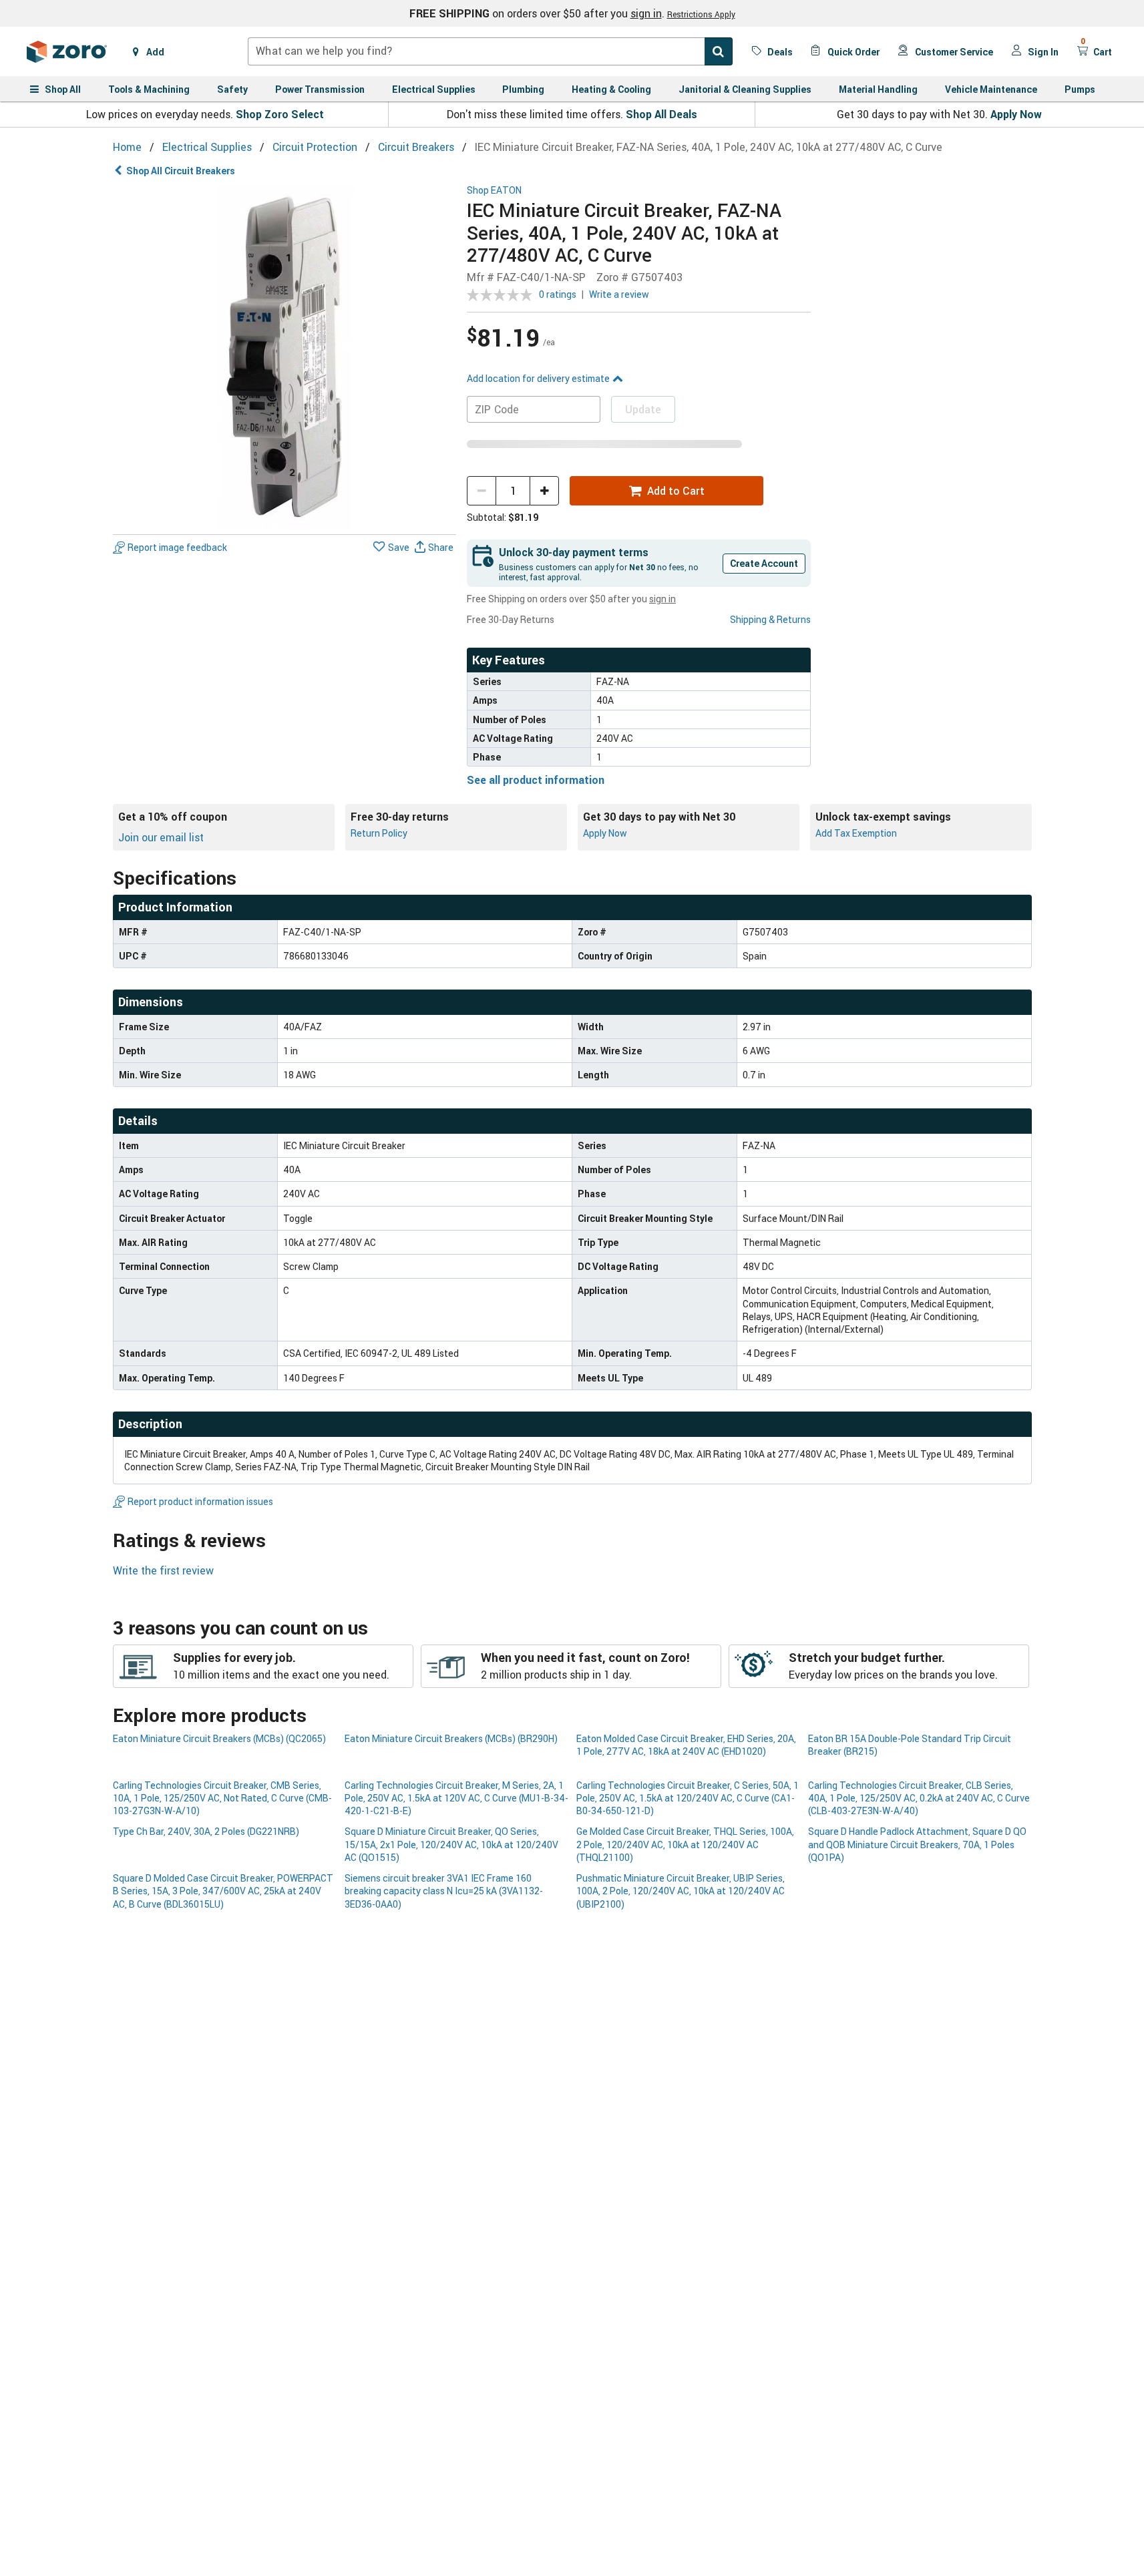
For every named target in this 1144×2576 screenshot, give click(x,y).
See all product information (536, 780)
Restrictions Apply (701, 14)
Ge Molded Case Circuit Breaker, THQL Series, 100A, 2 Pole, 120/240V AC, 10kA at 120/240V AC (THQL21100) (685, 1844)
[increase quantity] (544, 491)
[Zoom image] (285, 357)
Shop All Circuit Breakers (181, 171)
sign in (646, 13)
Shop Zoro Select (280, 114)
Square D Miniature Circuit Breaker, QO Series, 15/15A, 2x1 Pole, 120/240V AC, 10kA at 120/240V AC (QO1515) (451, 1844)
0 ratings (558, 294)
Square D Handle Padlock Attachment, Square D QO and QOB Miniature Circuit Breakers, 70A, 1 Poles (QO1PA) (917, 1844)
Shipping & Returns (770, 619)
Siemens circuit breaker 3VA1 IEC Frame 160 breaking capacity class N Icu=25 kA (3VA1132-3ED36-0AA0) (444, 1891)
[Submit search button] (719, 51)
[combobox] (490, 51)
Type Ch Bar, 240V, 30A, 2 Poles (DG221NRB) (206, 1831)
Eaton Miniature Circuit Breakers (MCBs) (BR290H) (451, 1738)
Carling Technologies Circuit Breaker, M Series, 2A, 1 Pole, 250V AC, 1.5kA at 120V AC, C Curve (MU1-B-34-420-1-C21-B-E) (456, 1798)
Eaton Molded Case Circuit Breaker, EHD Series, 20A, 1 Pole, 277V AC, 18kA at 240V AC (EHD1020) (686, 1745)
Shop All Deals (661, 114)
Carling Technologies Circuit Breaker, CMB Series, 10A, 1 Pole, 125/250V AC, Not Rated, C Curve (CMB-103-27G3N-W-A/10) (222, 1798)
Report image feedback (177, 547)
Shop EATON (494, 191)
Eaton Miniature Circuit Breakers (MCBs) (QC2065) (219, 1738)
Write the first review (163, 1570)
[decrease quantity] (482, 491)
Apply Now (1016, 114)
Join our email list (161, 837)
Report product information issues (200, 1501)
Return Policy (379, 833)
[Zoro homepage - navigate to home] (67, 51)
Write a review (619, 294)
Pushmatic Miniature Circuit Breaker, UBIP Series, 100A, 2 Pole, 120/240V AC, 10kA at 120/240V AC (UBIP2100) (681, 1891)
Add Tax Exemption (856, 833)
